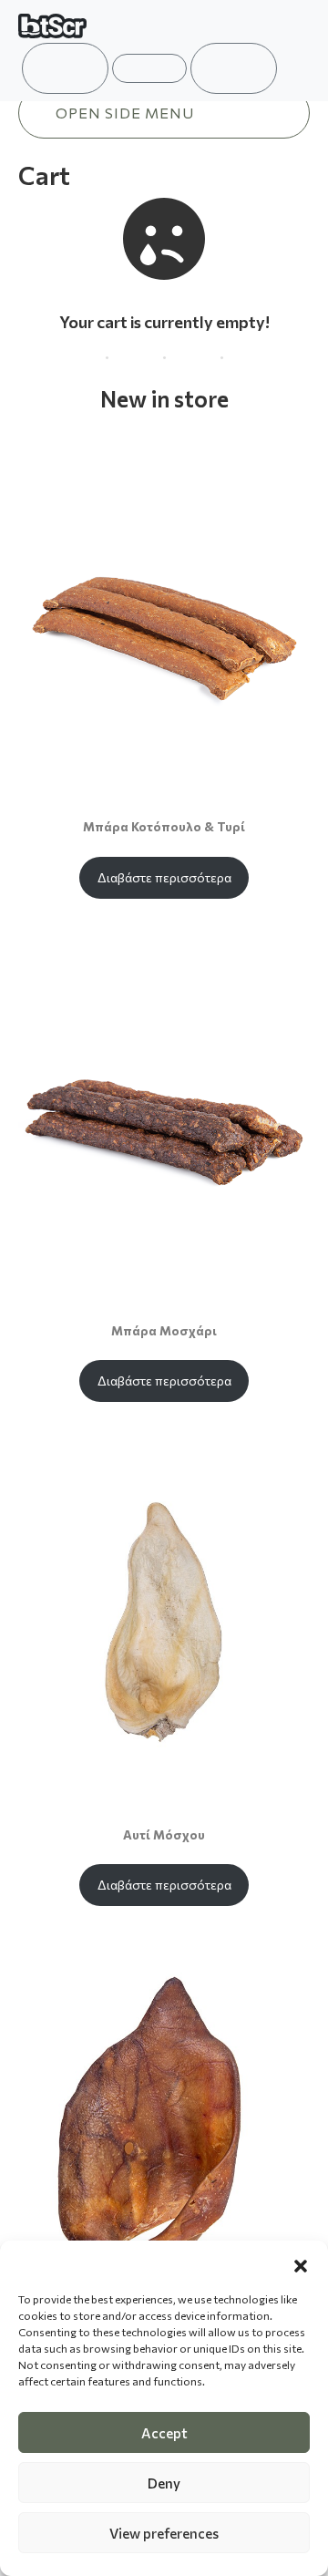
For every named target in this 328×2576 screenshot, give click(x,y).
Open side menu (125, 113)
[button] (301, 2263)
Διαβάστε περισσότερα (164, 877)
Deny (164, 2483)
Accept (164, 2433)
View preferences (164, 2533)
